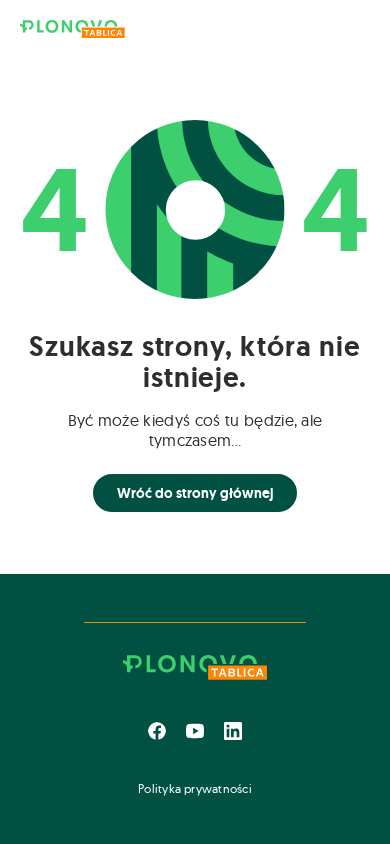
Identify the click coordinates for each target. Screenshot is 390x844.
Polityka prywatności (195, 788)
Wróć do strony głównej (195, 493)
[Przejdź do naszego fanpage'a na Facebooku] (157, 731)
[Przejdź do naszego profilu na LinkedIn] (233, 731)
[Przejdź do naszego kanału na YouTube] (195, 731)
